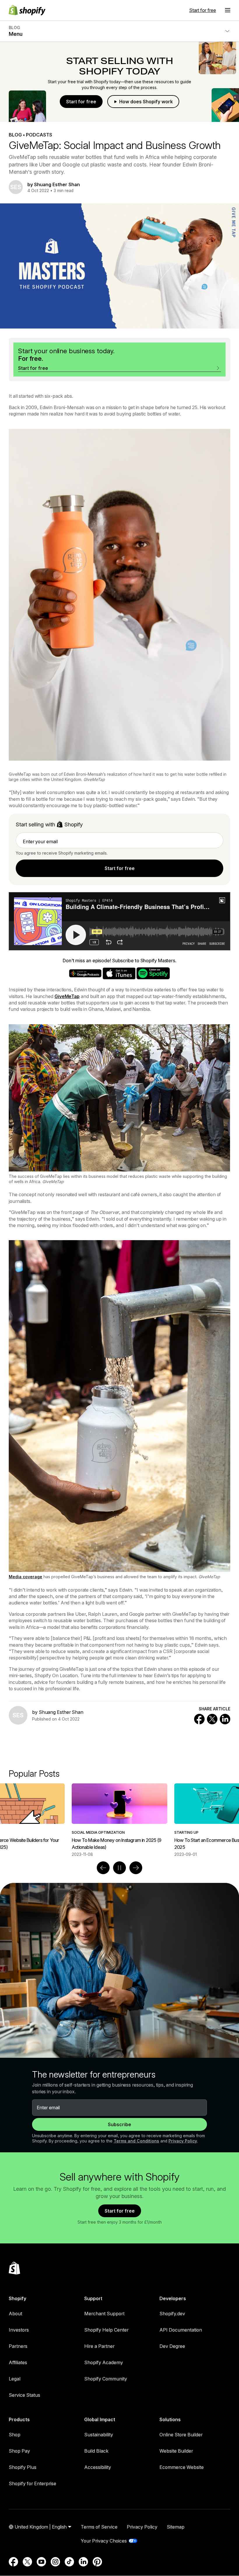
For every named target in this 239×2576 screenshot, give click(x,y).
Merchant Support (104, 2314)
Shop (15, 2435)
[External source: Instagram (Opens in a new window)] (55, 2562)
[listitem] (119, 1820)
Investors (19, 2330)
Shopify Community (106, 2379)
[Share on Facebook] (199, 1719)
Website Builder (176, 2451)
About (15, 2314)
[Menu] (228, 10)
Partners (18, 2346)
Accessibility (98, 2467)
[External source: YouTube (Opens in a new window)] (41, 2562)
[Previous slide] (103, 1868)
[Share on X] (212, 1719)
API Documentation (181, 2330)
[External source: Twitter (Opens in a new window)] (27, 2562)
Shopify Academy (104, 2362)
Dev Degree (172, 2346)
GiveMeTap (67, 996)
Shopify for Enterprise (32, 2483)
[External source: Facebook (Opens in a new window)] (13, 2562)
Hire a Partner (99, 2346)
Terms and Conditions (136, 2141)
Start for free (203, 10)
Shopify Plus (23, 2467)
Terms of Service (99, 2527)
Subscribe (119, 2124)
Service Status (24, 2395)
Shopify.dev (172, 2314)
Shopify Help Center (106, 2330)
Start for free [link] (120, 868)
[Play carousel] (119, 1868)
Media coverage (26, 1577)
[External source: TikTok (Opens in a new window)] (69, 2562)
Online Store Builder (181, 2435)
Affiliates (18, 2362)
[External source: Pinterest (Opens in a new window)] (97, 2562)
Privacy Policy (183, 2141)
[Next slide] (136, 1868)
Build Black (96, 2451)
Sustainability (99, 2435)
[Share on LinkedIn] (225, 1719)
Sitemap (176, 2527)
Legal (15, 2379)
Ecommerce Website (182, 2467)
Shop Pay (19, 2451)
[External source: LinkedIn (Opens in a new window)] (83, 2562)
